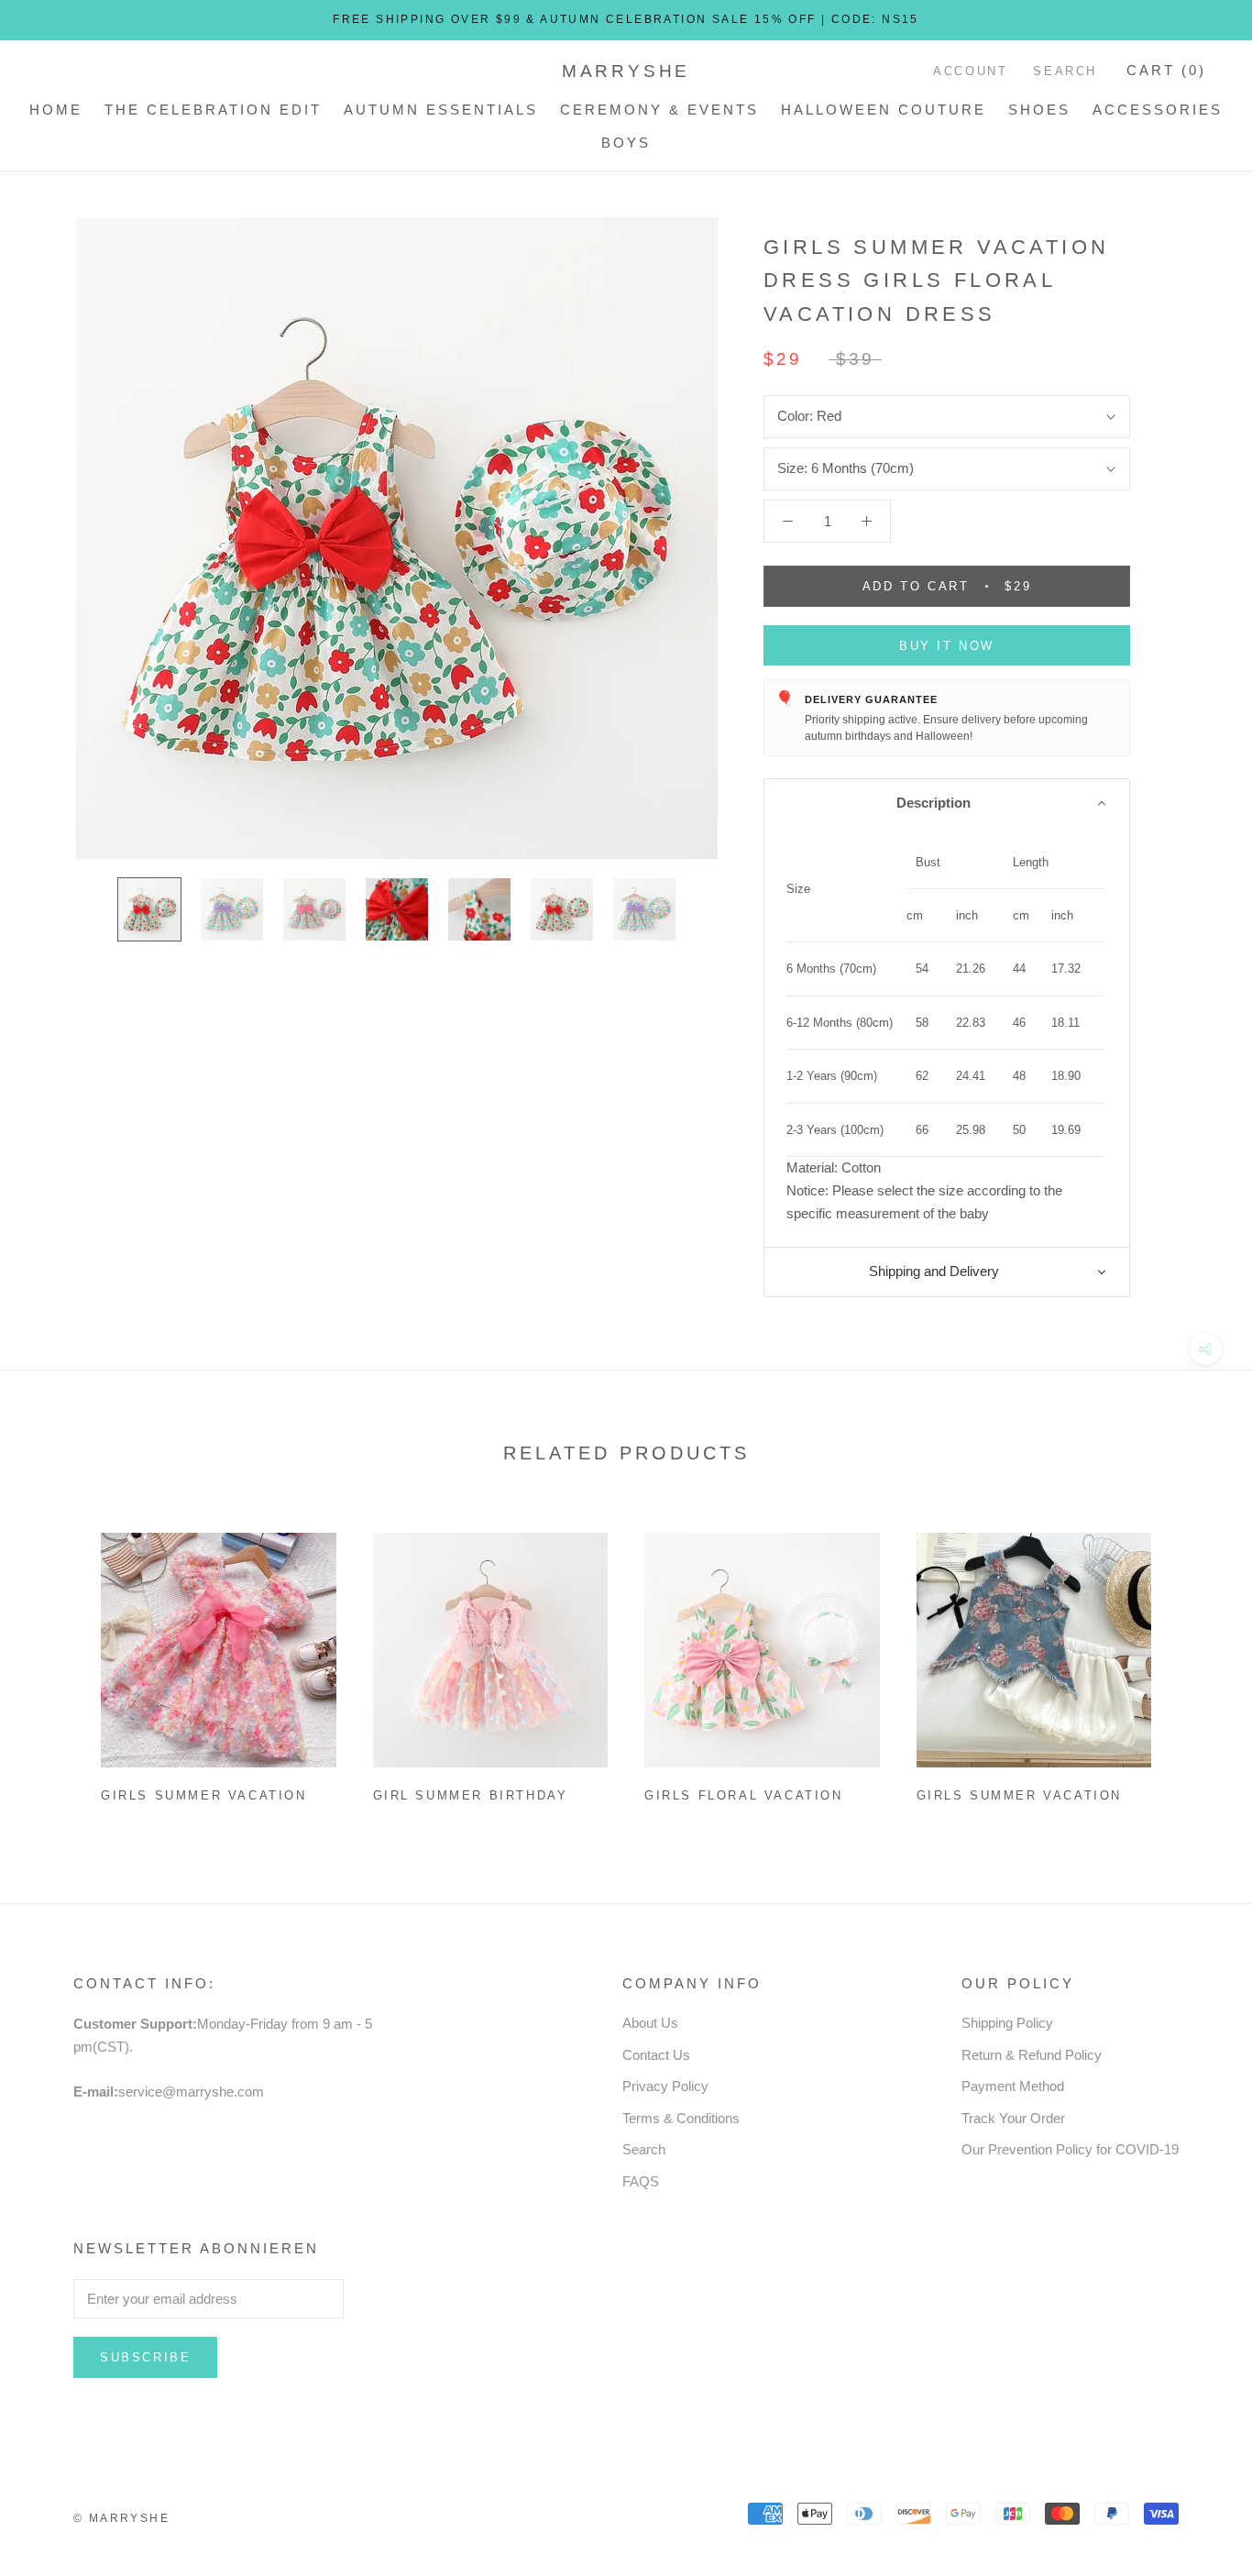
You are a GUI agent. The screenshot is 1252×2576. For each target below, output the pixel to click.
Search (1065, 71)
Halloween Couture (884, 110)
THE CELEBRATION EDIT (213, 110)
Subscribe (145, 2357)
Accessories (1158, 110)
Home (56, 110)
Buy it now (947, 646)
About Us (650, 2023)
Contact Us (656, 2055)
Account (970, 71)
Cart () (1166, 70)
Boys (626, 143)
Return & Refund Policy (1032, 2055)
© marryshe (121, 2518)
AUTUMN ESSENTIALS (441, 110)
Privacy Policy (665, 2086)
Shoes (1039, 110)
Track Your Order (1013, 2118)
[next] (1195, 1661)
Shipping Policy (1007, 2023)
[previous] (57, 1661)
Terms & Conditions (681, 2118)
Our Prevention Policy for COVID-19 (1070, 2149)
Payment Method (1013, 2086)
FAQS (641, 2181)
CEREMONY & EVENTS (659, 110)
